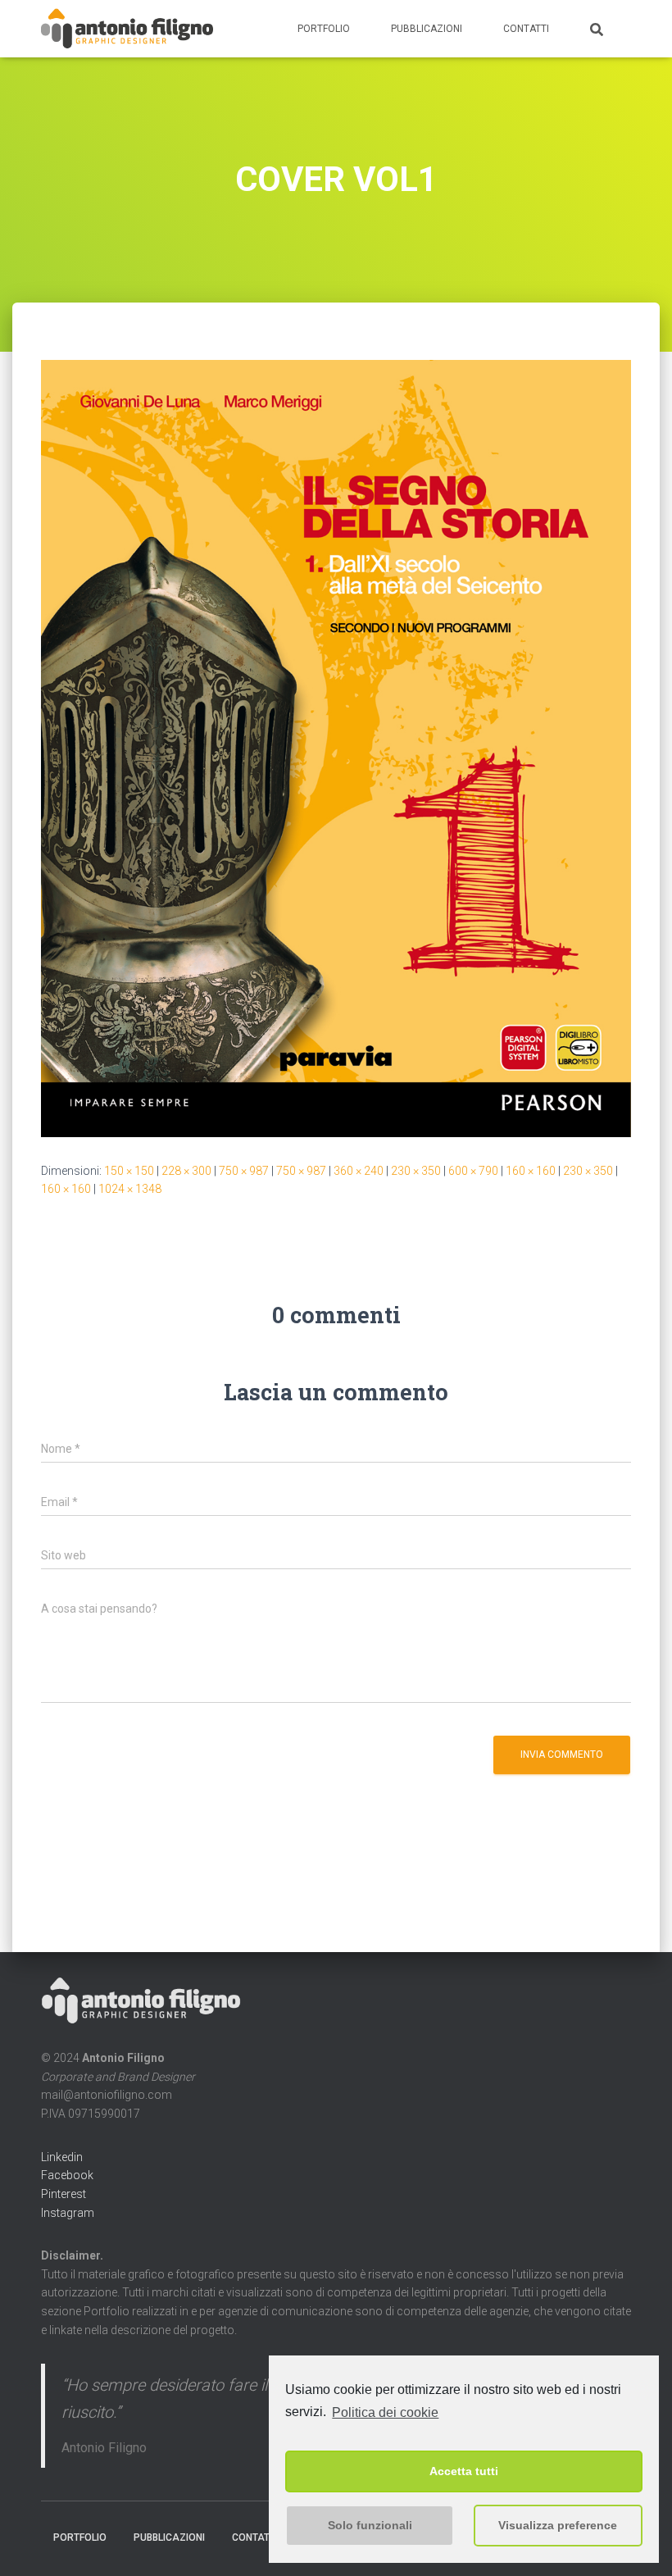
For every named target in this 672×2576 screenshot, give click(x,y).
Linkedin (62, 2157)
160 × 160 (531, 1171)
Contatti (526, 29)
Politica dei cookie (385, 2412)
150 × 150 (129, 1171)
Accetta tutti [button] (464, 2471)
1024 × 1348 (130, 1189)
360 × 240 (359, 1171)
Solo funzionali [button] (370, 2525)
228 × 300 (186, 1171)
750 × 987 (244, 1171)
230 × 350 (416, 1171)
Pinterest (64, 2194)
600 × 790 (473, 1171)
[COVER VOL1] (336, 747)
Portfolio (324, 29)
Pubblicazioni (427, 29)
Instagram (68, 2213)
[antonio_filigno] (127, 29)
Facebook (67, 2175)
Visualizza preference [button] (558, 2525)
